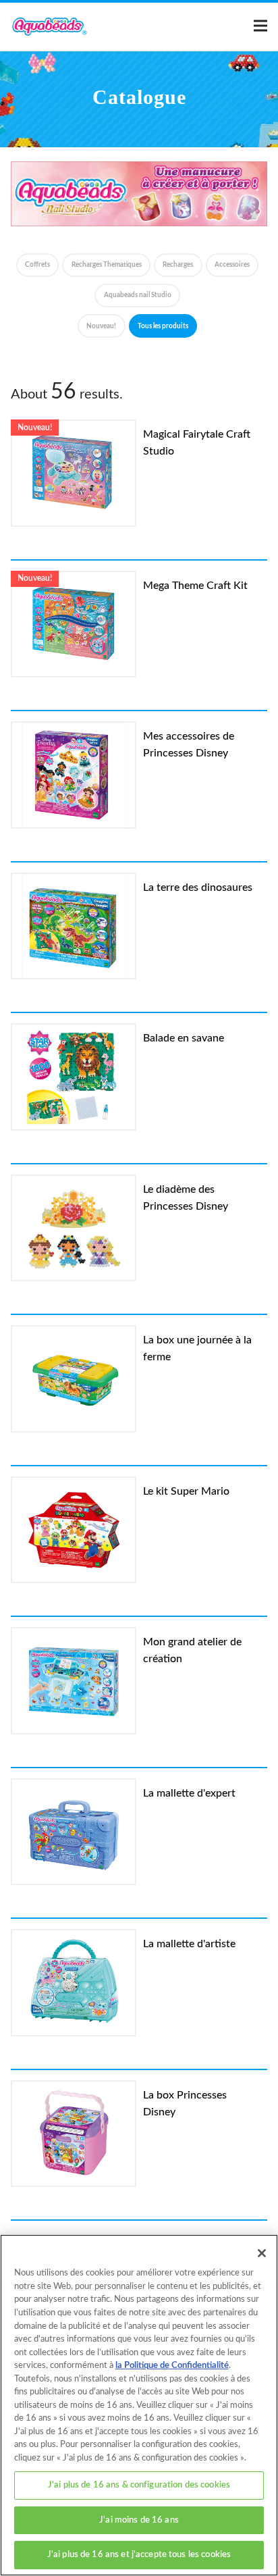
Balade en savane (184, 1038)
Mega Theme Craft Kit (195, 586)
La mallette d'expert (189, 1793)
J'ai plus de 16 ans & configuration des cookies (139, 2485)
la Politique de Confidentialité (172, 2366)
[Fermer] (262, 2253)
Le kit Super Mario (186, 1491)
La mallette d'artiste (189, 1944)
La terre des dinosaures (198, 887)
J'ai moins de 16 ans (139, 2520)
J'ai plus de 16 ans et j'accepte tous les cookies (139, 2555)
